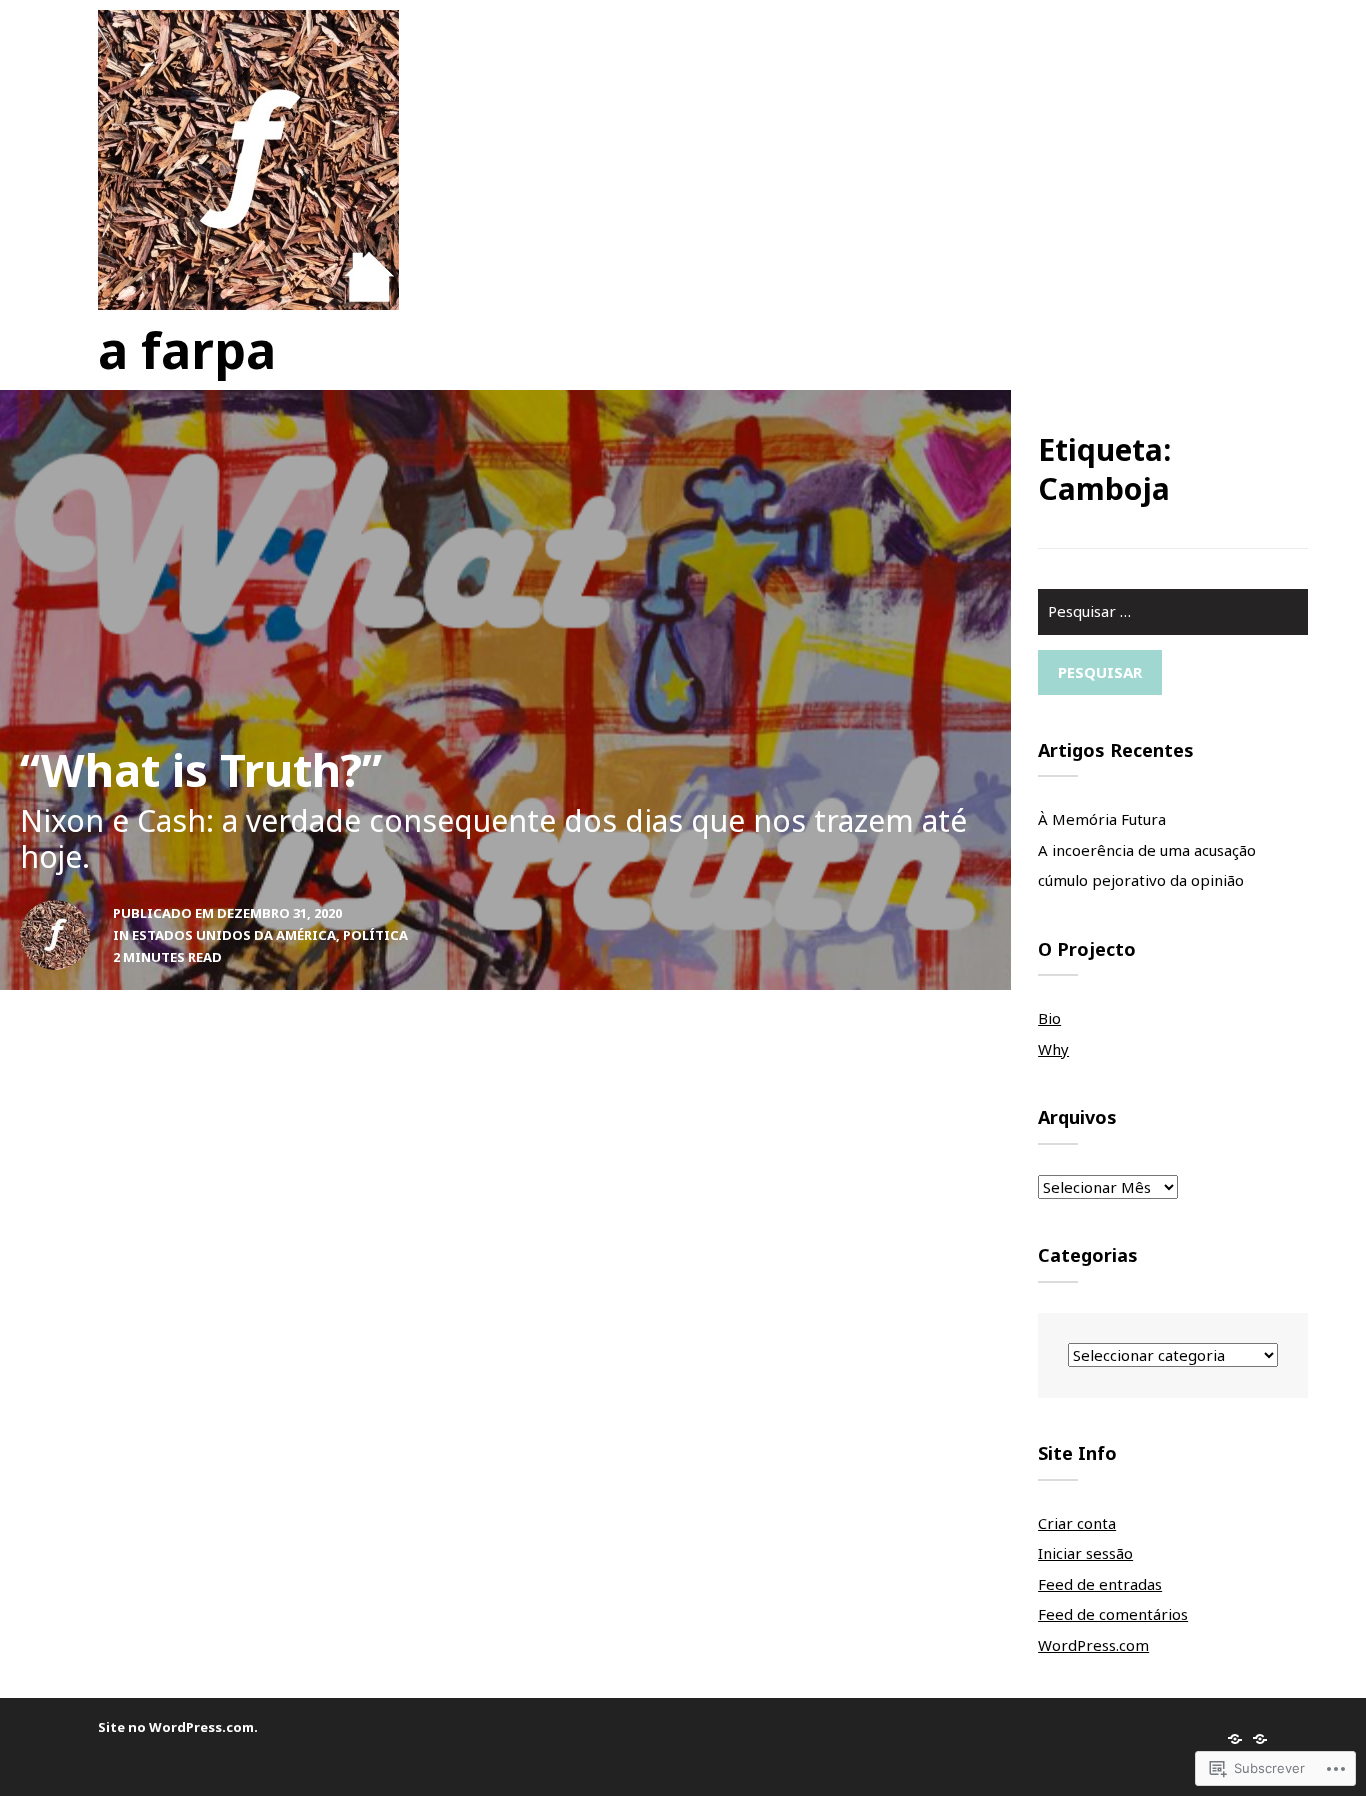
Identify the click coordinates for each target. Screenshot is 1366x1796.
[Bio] (1235, 1739)
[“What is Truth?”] (505, 690)
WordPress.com (1093, 1645)
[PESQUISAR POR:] (1173, 619)
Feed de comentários (1113, 1614)
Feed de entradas (1100, 1584)
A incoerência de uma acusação (1147, 850)
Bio (1049, 1018)
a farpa (187, 350)
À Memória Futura (1102, 819)
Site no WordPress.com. (178, 1727)
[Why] (1260, 1739)
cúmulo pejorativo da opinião (1141, 880)
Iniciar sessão (1085, 1553)
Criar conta (1077, 1523)
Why (1053, 1049)
